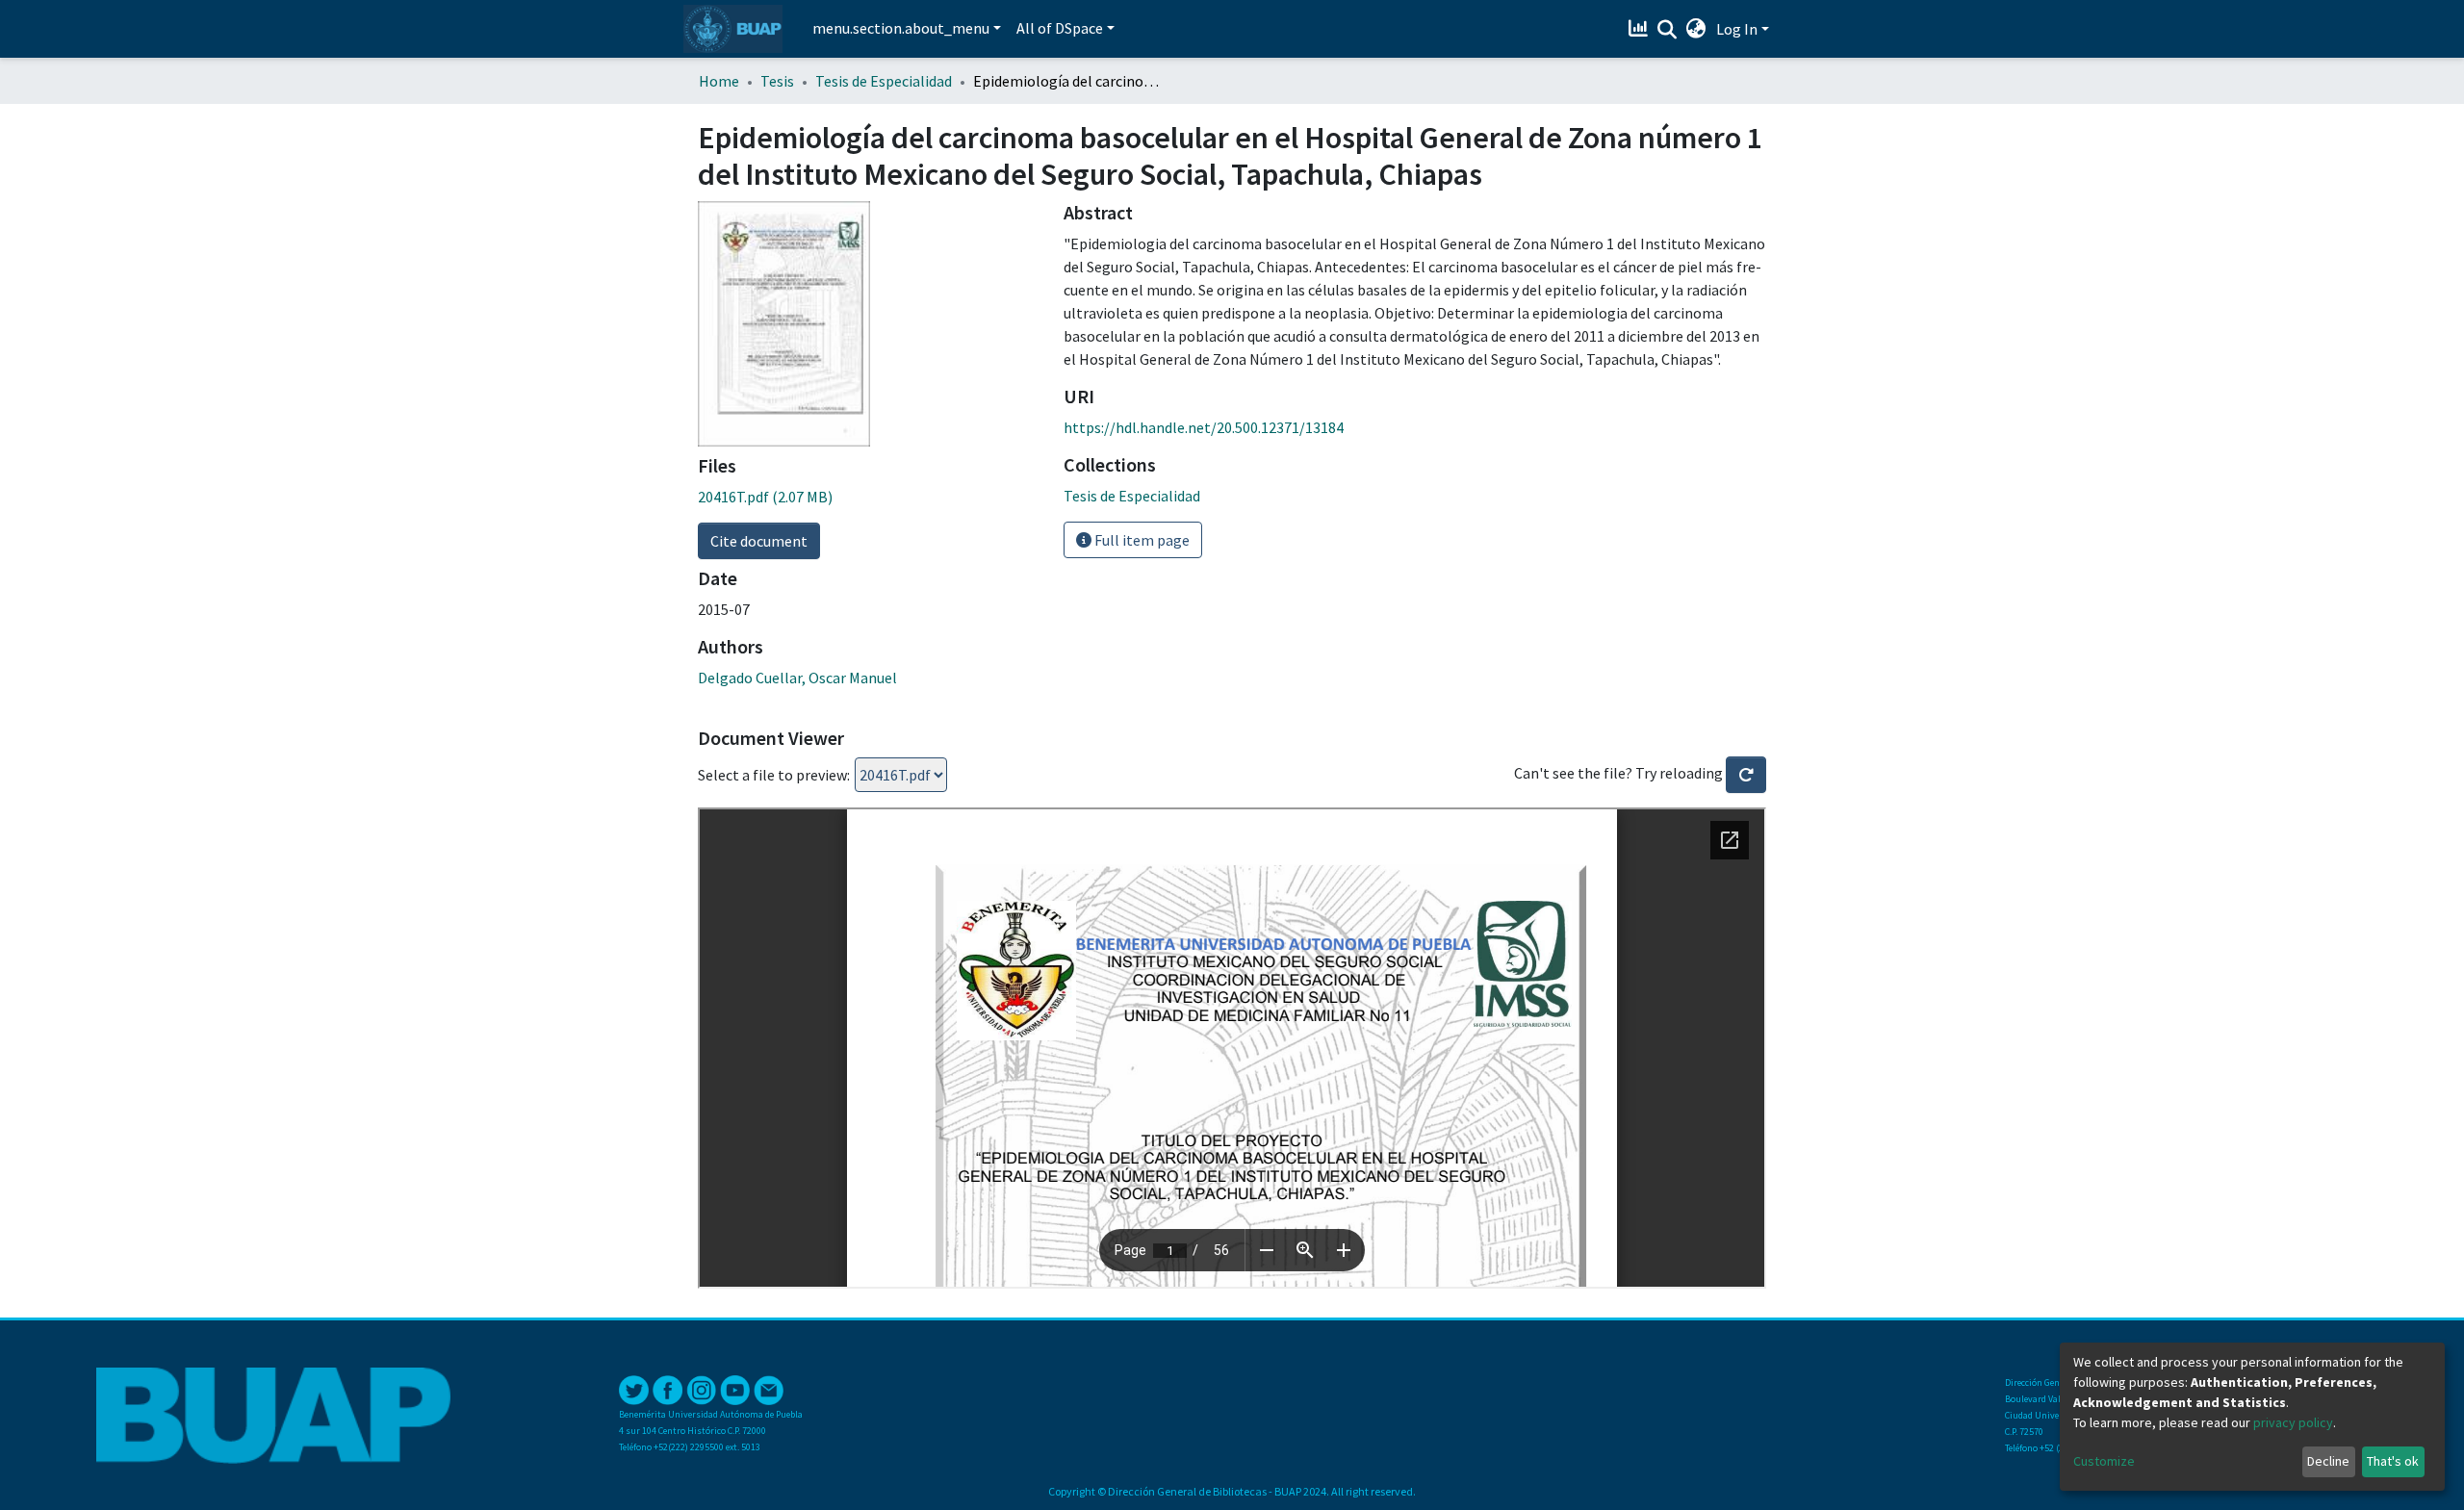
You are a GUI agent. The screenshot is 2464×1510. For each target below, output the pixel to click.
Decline (2328, 1461)
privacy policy (2293, 1422)
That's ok (2393, 1461)
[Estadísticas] (1641, 29)
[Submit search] (1668, 30)
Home (719, 81)
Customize (2104, 1461)
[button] (1696, 29)
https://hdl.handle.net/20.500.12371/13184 (1204, 427)
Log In (1737, 29)
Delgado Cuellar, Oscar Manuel (797, 678)
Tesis (777, 81)
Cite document (759, 541)
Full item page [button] (1141, 540)
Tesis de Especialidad (884, 81)
